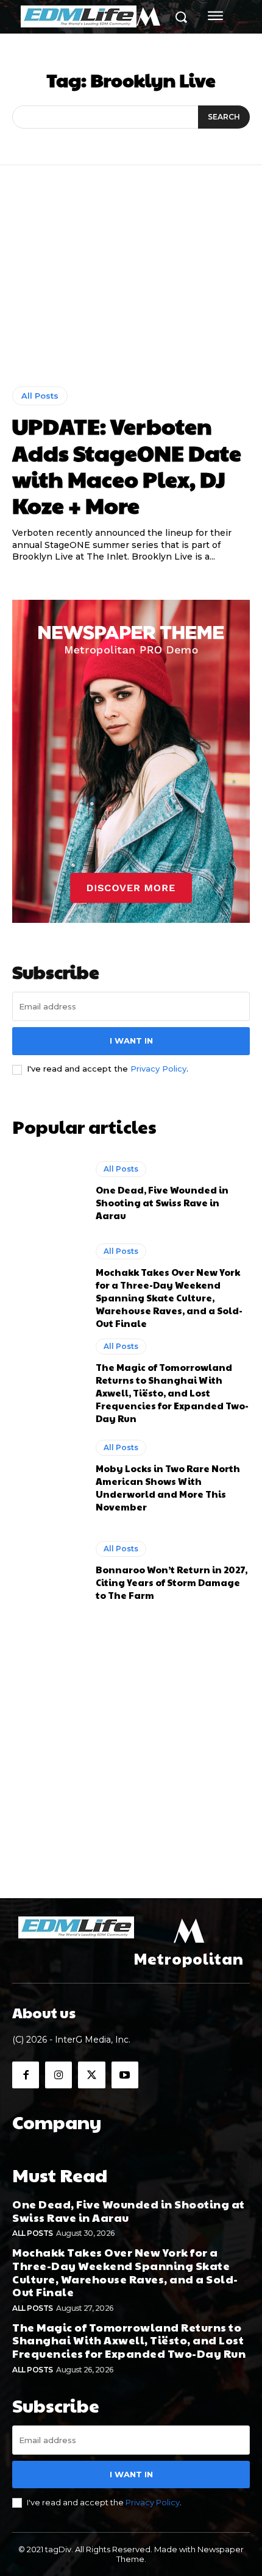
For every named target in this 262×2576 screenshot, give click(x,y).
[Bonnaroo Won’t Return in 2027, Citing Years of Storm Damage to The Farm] (48, 1571)
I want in (131, 1041)
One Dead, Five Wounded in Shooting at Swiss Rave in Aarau (162, 1202)
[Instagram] (58, 2075)
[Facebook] (26, 2075)
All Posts (40, 396)
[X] (91, 2075)
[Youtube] (125, 2075)
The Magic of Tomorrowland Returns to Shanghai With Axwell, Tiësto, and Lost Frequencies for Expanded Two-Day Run (172, 1393)
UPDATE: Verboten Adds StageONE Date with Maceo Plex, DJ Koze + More (127, 465)
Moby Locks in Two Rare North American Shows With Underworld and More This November (168, 1487)
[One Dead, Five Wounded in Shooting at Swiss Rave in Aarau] (48, 1192)
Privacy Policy (158, 1069)
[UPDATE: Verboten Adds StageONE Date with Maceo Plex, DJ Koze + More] (131, 285)
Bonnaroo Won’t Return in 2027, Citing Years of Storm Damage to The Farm (172, 1582)
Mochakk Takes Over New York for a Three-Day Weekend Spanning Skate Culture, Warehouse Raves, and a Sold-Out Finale (169, 1297)
